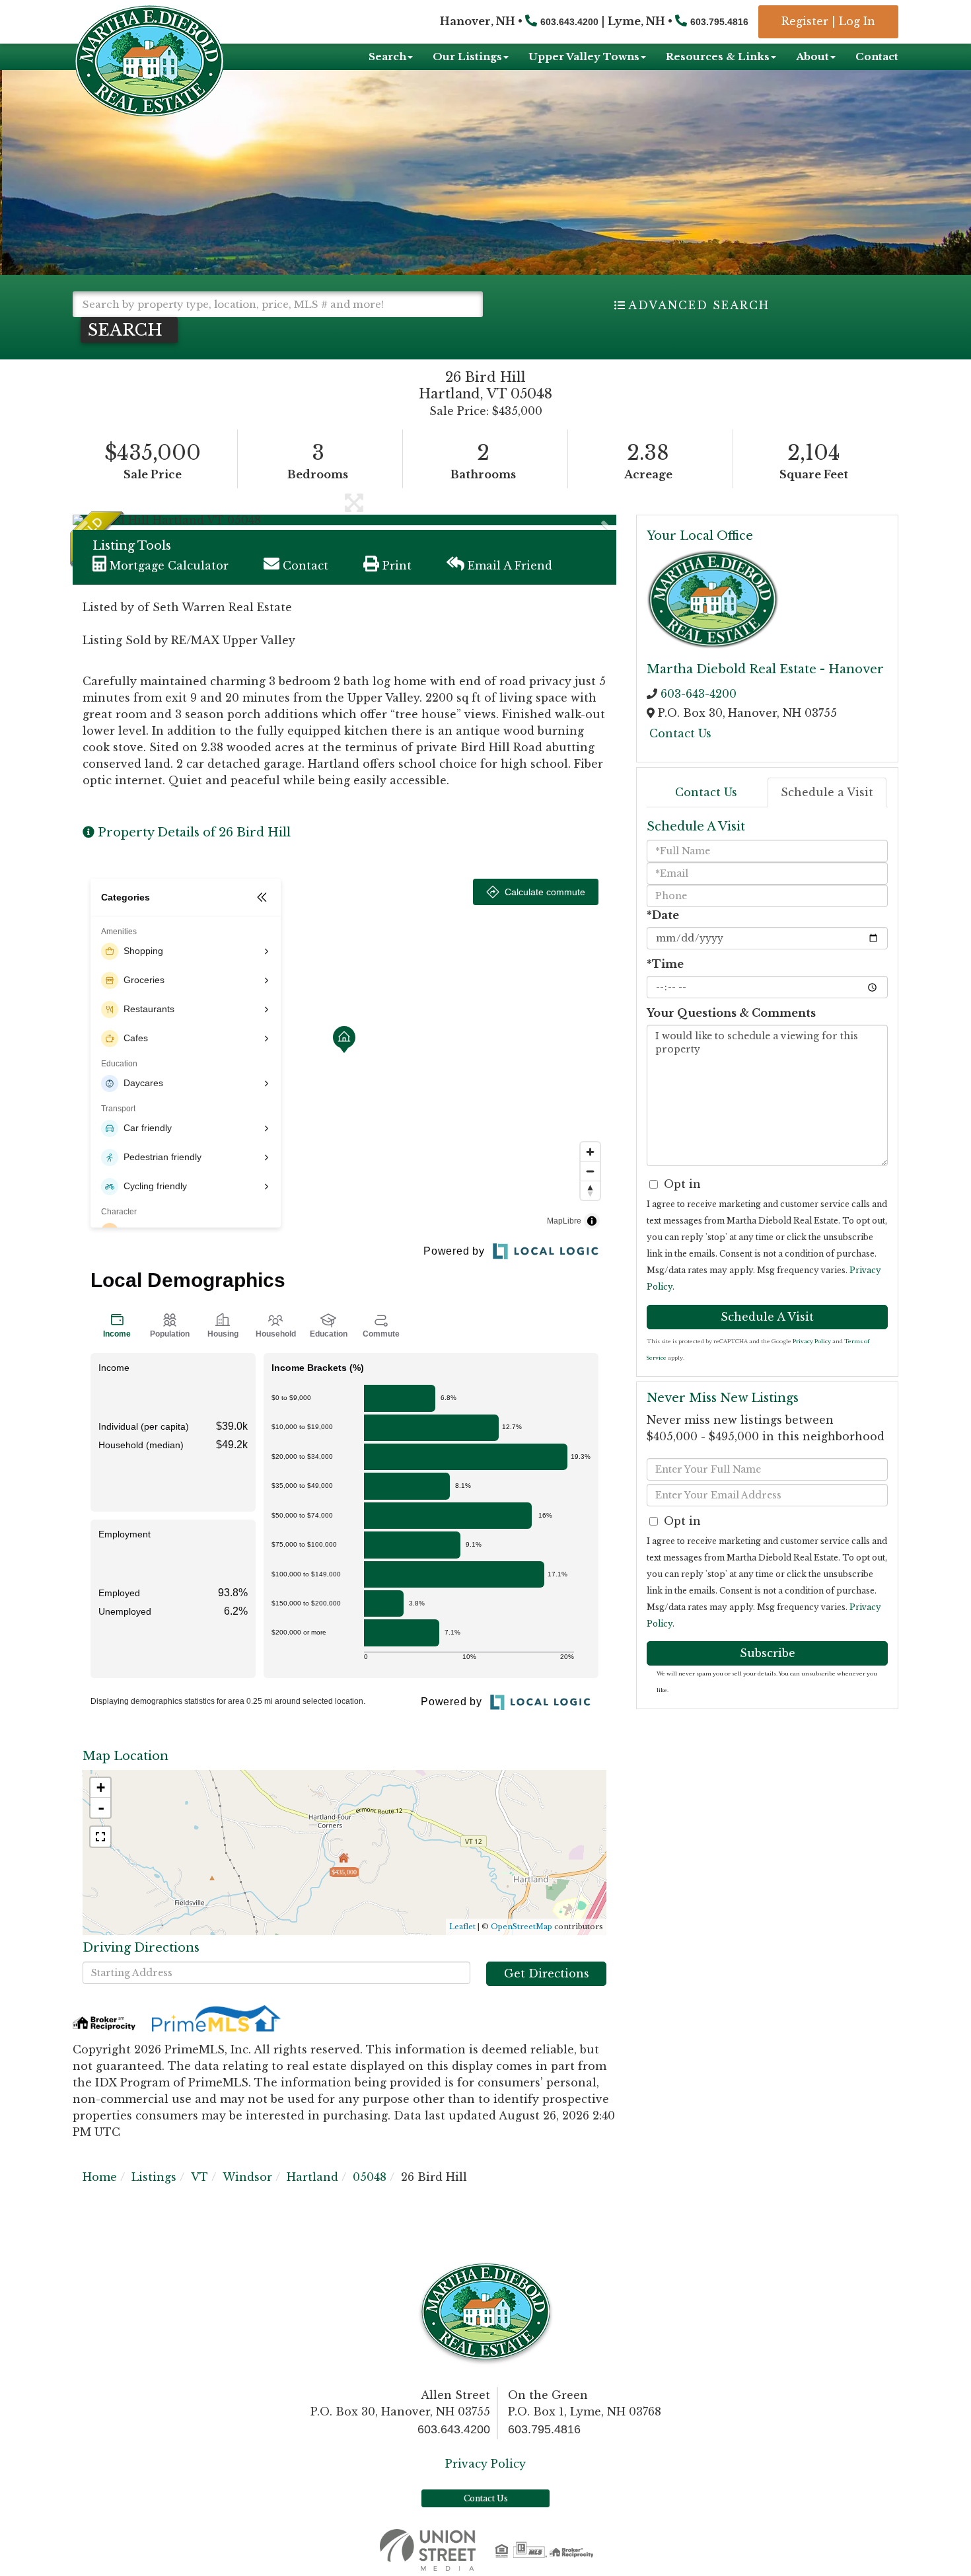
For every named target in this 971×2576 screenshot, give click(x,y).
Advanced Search (699, 305)
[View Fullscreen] (100, 1837)
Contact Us (680, 733)
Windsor (247, 2177)
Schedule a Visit (827, 792)
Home (100, 2177)
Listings (154, 2177)
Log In (857, 21)
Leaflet (462, 1927)
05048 (370, 2177)
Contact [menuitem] (877, 56)
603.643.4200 (569, 22)
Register (805, 21)
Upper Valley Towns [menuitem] (584, 56)
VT (199, 2177)
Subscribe (768, 1653)
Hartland (312, 2177)
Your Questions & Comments (731, 1013)
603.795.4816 (719, 22)
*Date (663, 915)
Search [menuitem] (387, 56)
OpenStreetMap (521, 1927)
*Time (665, 964)
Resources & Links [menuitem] (718, 56)
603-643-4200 (699, 694)
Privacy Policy (812, 1341)
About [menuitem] (812, 56)
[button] (129, 330)
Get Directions (547, 1973)
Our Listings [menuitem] (467, 56)
